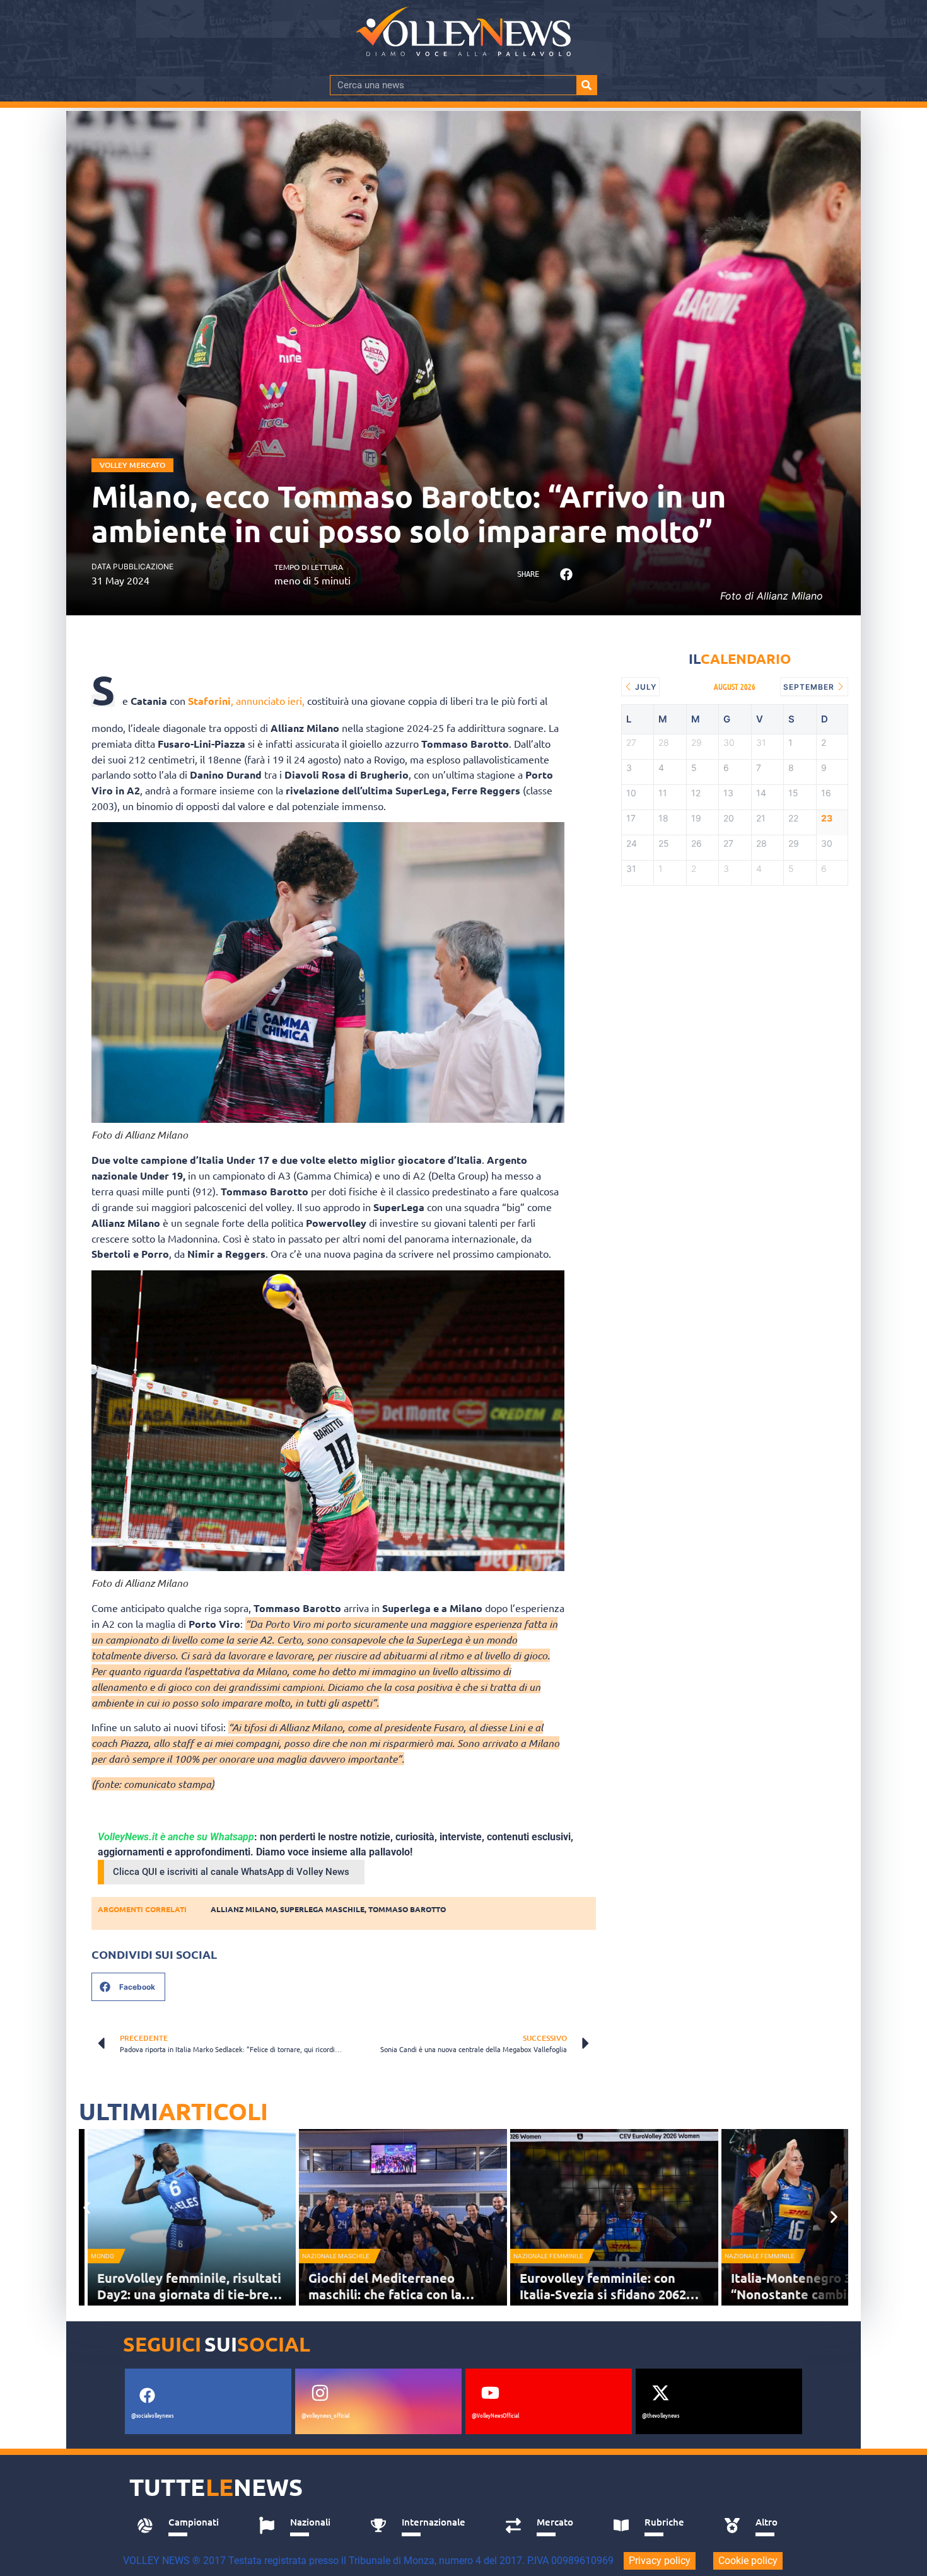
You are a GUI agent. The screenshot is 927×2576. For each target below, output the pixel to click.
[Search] (586, 85)
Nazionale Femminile (548, 2256)
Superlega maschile (322, 1909)
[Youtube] (490, 2393)
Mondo (102, 2256)
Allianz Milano (243, 1909)
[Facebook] (147, 2396)
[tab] (184, 2526)
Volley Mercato (132, 465)
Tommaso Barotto (407, 1909)
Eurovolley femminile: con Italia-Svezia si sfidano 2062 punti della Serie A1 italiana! (605, 2294)
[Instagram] (320, 2393)
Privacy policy (660, 2561)
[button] (566, 575)
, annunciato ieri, (246, 700)
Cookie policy (748, 2561)
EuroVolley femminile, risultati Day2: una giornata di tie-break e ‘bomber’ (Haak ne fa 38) (190, 2294)
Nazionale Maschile (336, 2256)
